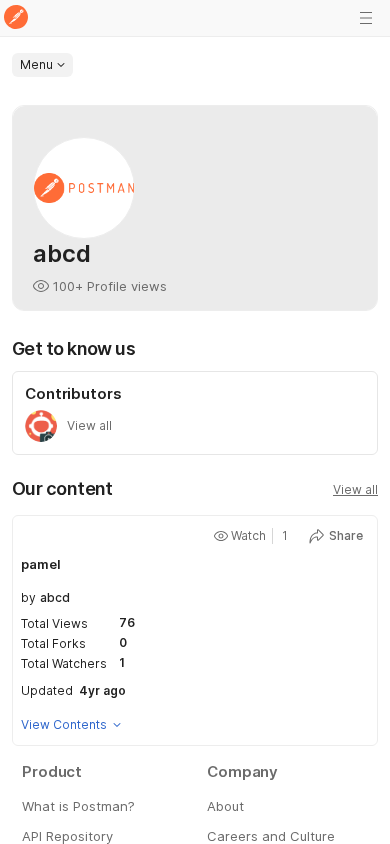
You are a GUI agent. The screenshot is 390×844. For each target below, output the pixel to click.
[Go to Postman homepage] (16, 18)
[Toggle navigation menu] (366, 18)
